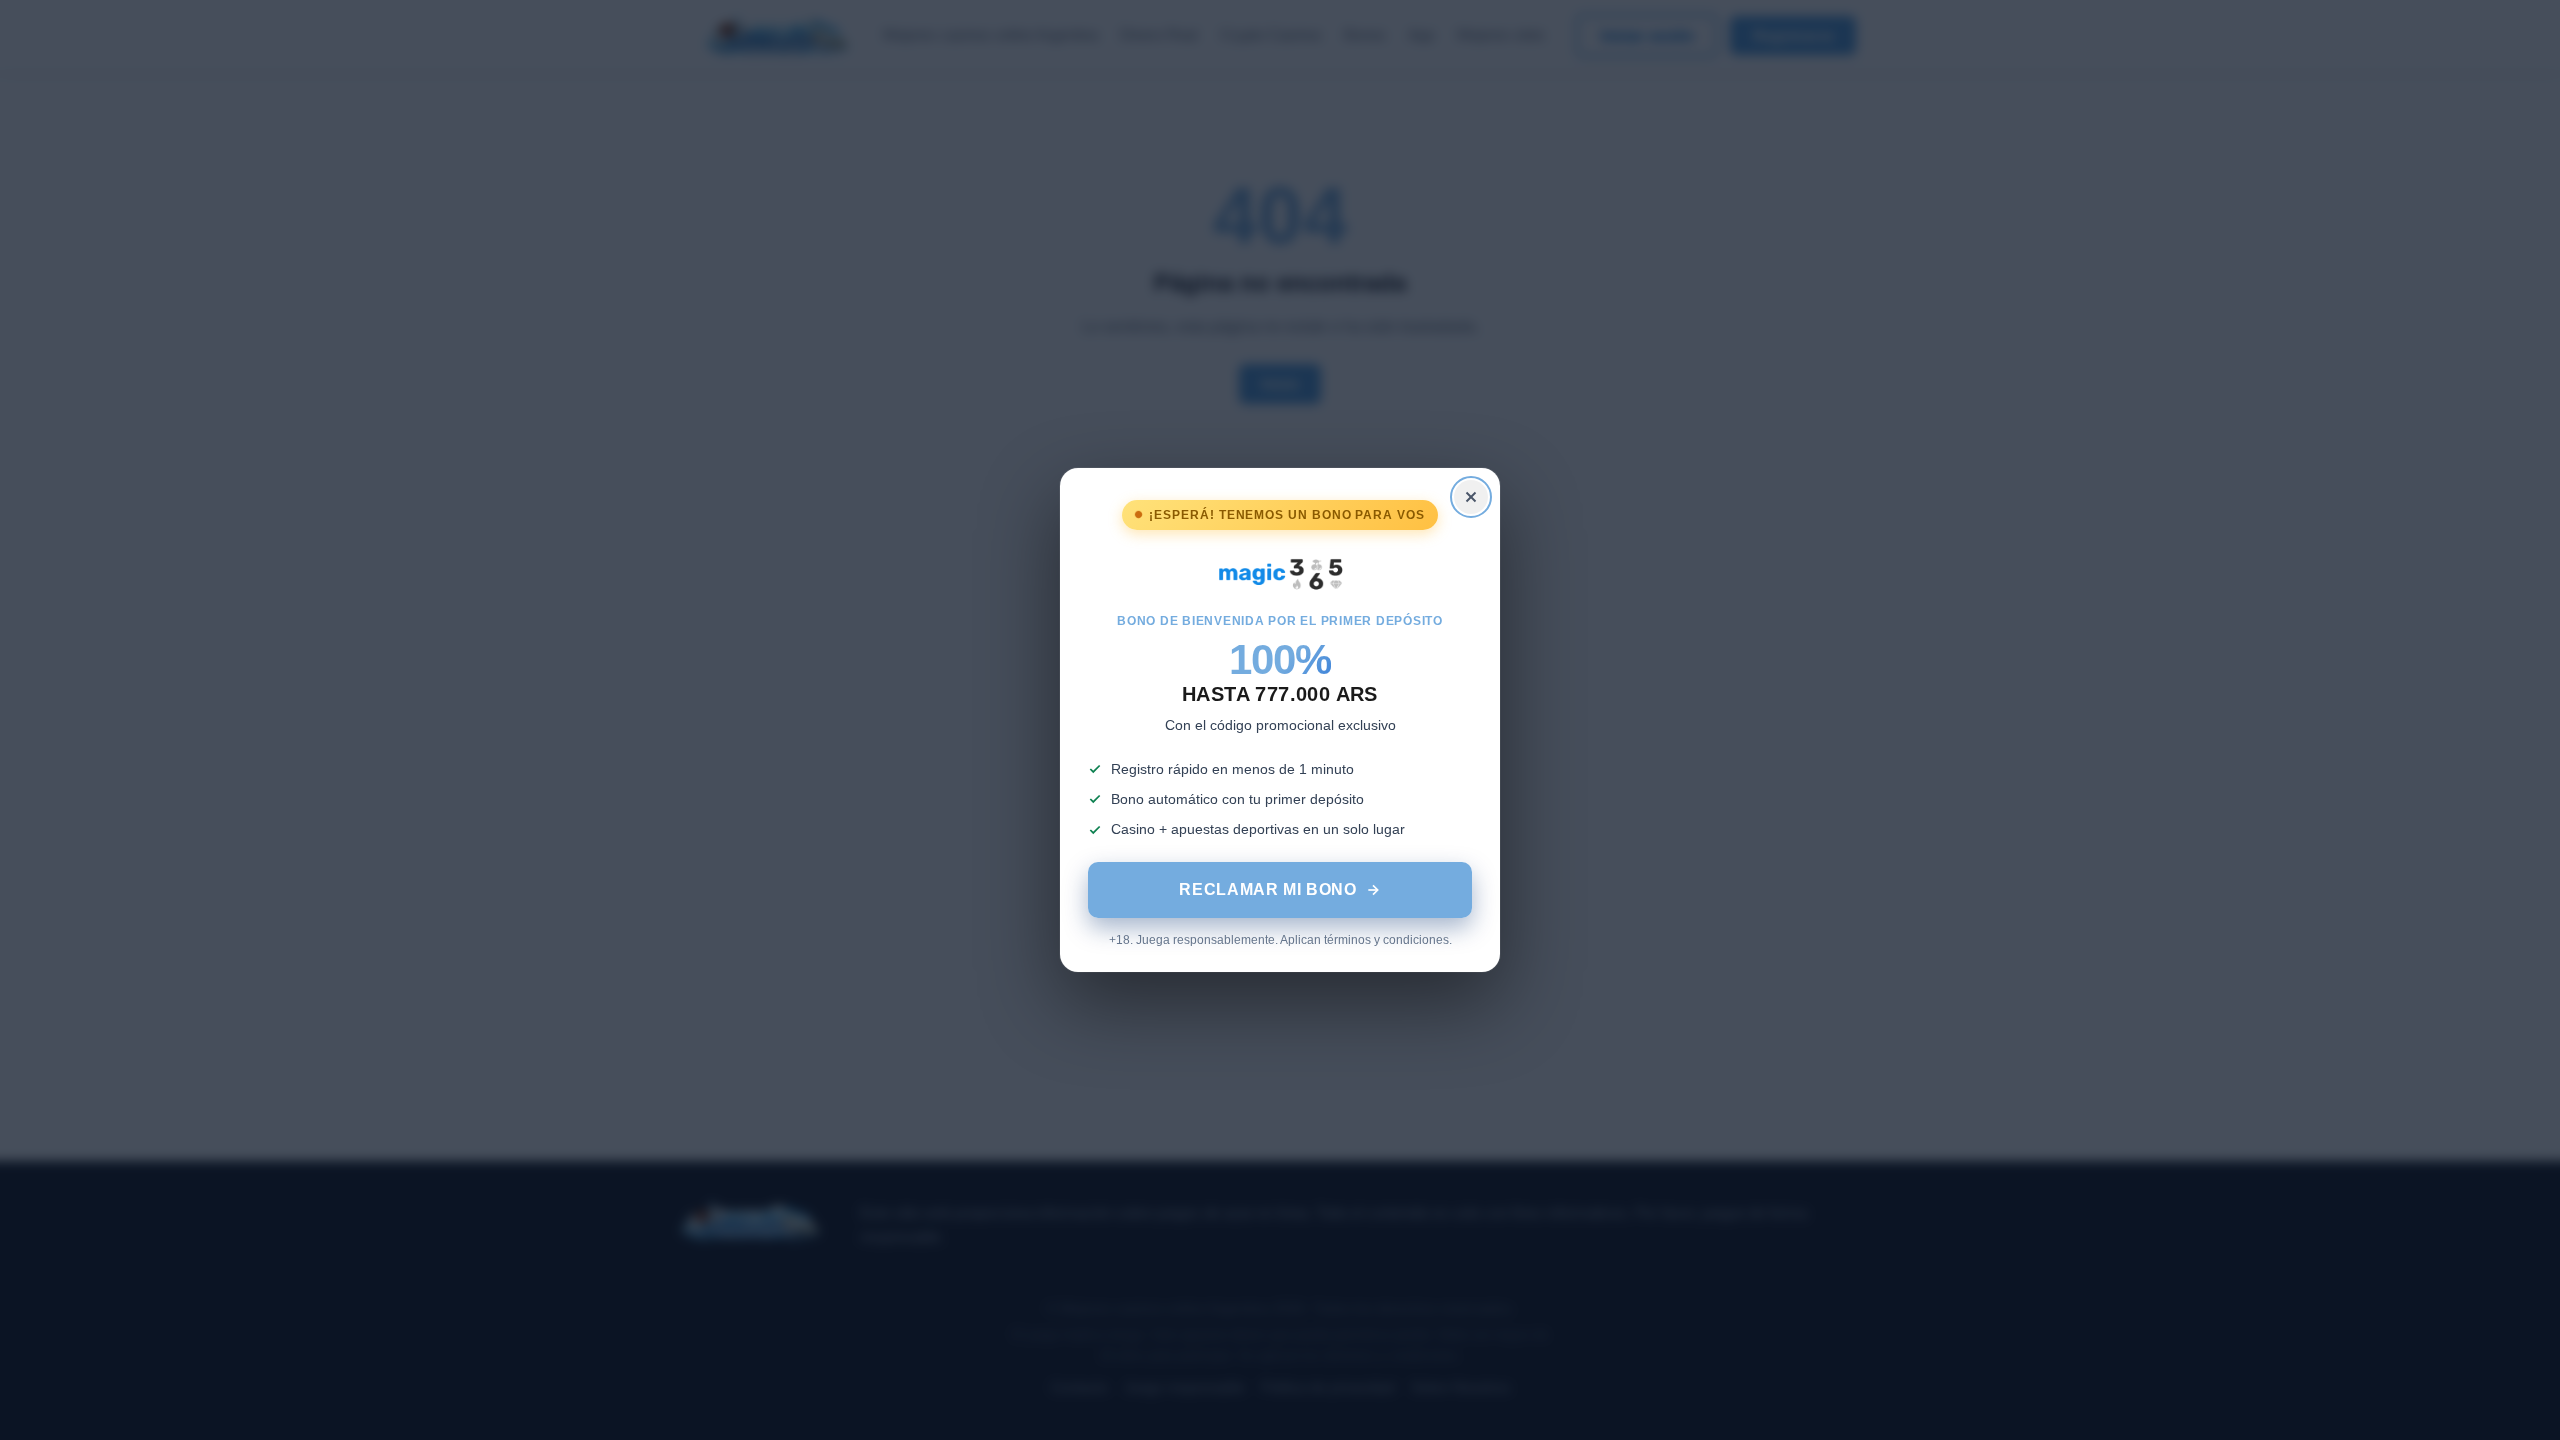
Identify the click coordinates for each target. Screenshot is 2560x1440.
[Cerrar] (1471, 497)
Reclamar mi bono (1267, 889)
